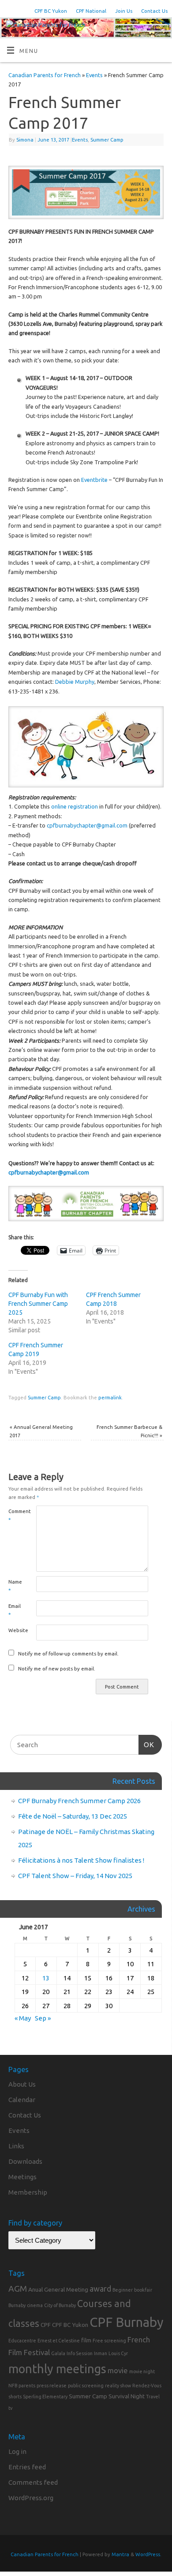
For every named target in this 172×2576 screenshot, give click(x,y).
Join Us (124, 11)
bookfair (143, 2290)
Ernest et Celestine (59, 2341)
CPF (46, 2325)
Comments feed (33, 2482)
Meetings (22, 2177)
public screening (86, 2386)
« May (23, 2018)
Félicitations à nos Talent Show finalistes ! (81, 1860)
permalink (110, 1397)
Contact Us (154, 11)
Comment (15, 1515)
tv (10, 2408)
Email (15, 1610)
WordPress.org (31, 2498)
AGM (18, 2289)
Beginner (123, 2290)
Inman (101, 2353)
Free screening (109, 2341)
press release (52, 2386)
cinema (35, 2305)
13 (46, 1978)
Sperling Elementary (45, 2397)
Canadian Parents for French (45, 75)
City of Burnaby (60, 2305)
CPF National (91, 11)
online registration (75, 806)
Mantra (120, 2554)
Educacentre (22, 2341)
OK (146, 1745)
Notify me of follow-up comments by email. (68, 1653)
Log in (17, 2451)
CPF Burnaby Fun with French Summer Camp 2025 (38, 1304)
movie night (142, 2371)
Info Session (80, 2353)
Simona (25, 140)
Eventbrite (94, 480)
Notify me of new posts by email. (57, 1668)
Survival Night (127, 2396)
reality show (118, 2386)
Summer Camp (107, 140)
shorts (15, 2397)
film (86, 2340)
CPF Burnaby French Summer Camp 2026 (79, 1801)
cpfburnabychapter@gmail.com (87, 825)
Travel (153, 2397)
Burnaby (17, 2305)
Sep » (43, 2018)
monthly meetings (57, 2369)
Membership (28, 2192)
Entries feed (27, 2467)
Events (94, 75)
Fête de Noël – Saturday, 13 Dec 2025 (73, 1816)
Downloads (25, 2161)
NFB (13, 2386)
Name (15, 1586)
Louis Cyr (118, 2353)
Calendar (22, 2100)
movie (118, 2370)
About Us (22, 2084)
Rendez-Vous (147, 2386)
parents (27, 2386)
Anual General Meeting (58, 2289)
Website (15, 1630)
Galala (58, 2353)
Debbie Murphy (75, 682)
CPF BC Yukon (51, 11)
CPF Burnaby (127, 2322)
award (100, 2289)
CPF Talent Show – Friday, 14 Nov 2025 (75, 1876)
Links (16, 2146)
